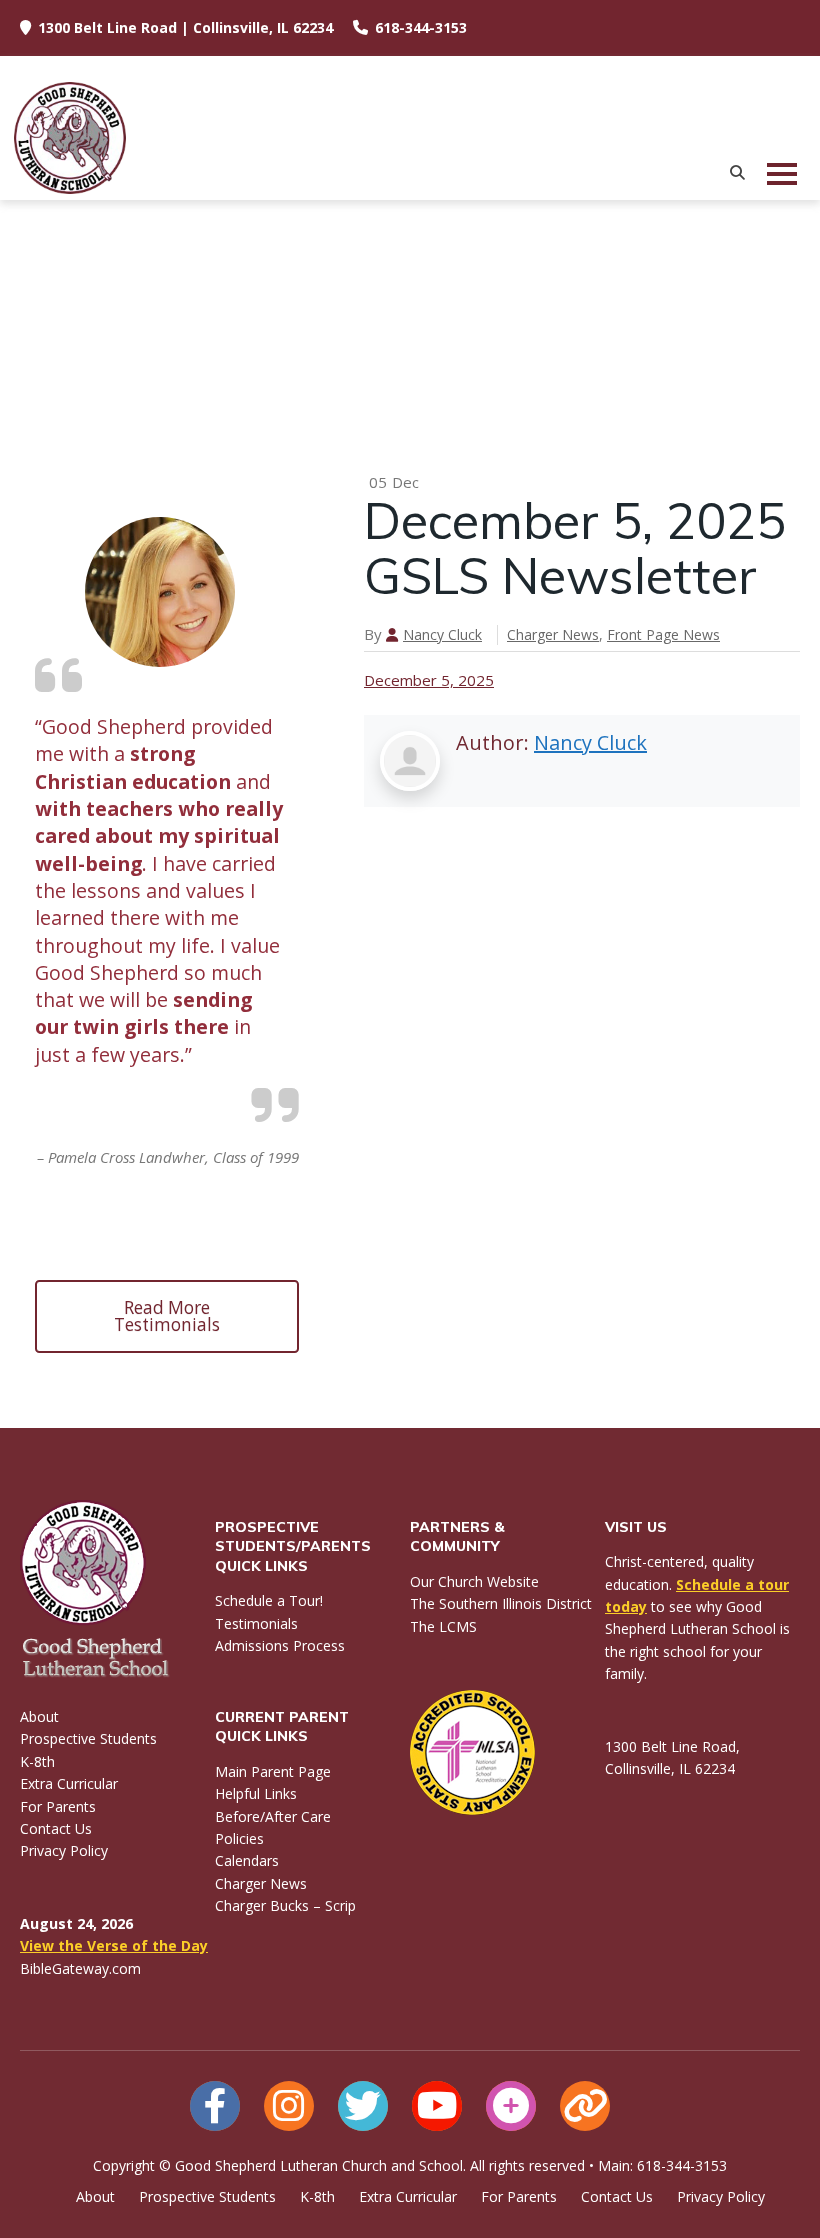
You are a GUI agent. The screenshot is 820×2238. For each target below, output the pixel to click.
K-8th (37, 1761)
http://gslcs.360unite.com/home (511, 2106)
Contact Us (56, 1828)
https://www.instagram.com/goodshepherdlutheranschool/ (289, 2106)
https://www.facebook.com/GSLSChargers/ (215, 2106)
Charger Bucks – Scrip (285, 1905)
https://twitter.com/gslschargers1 (363, 2106)
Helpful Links (256, 1793)
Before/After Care (273, 1816)
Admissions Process (280, 1645)
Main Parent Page (273, 1771)
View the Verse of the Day (114, 1945)
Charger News (553, 634)
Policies (239, 1838)
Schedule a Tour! (269, 1600)
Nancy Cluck (442, 634)
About (39, 1716)
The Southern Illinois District (501, 1603)
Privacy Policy (64, 1850)
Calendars (247, 1860)
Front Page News (663, 634)
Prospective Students (88, 1738)
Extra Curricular (69, 1783)
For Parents (58, 1806)
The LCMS (443, 1626)
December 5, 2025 (429, 680)
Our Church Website (474, 1581)
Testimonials (256, 1623)
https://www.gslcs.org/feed (585, 2106)
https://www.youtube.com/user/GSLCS (437, 2106)
